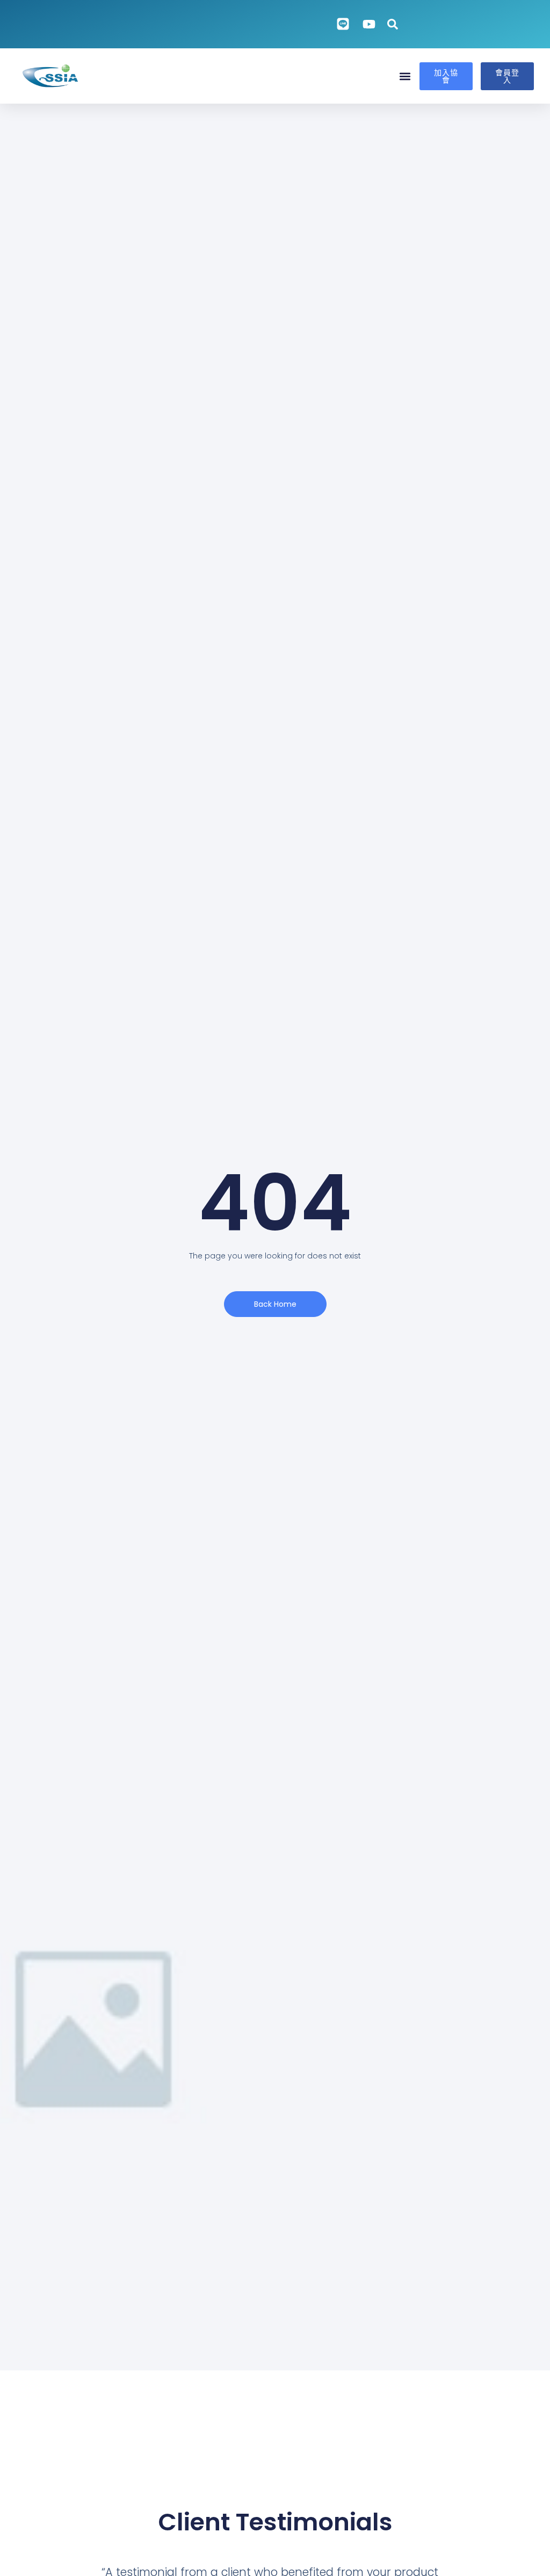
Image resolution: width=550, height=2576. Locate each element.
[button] (405, 76)
